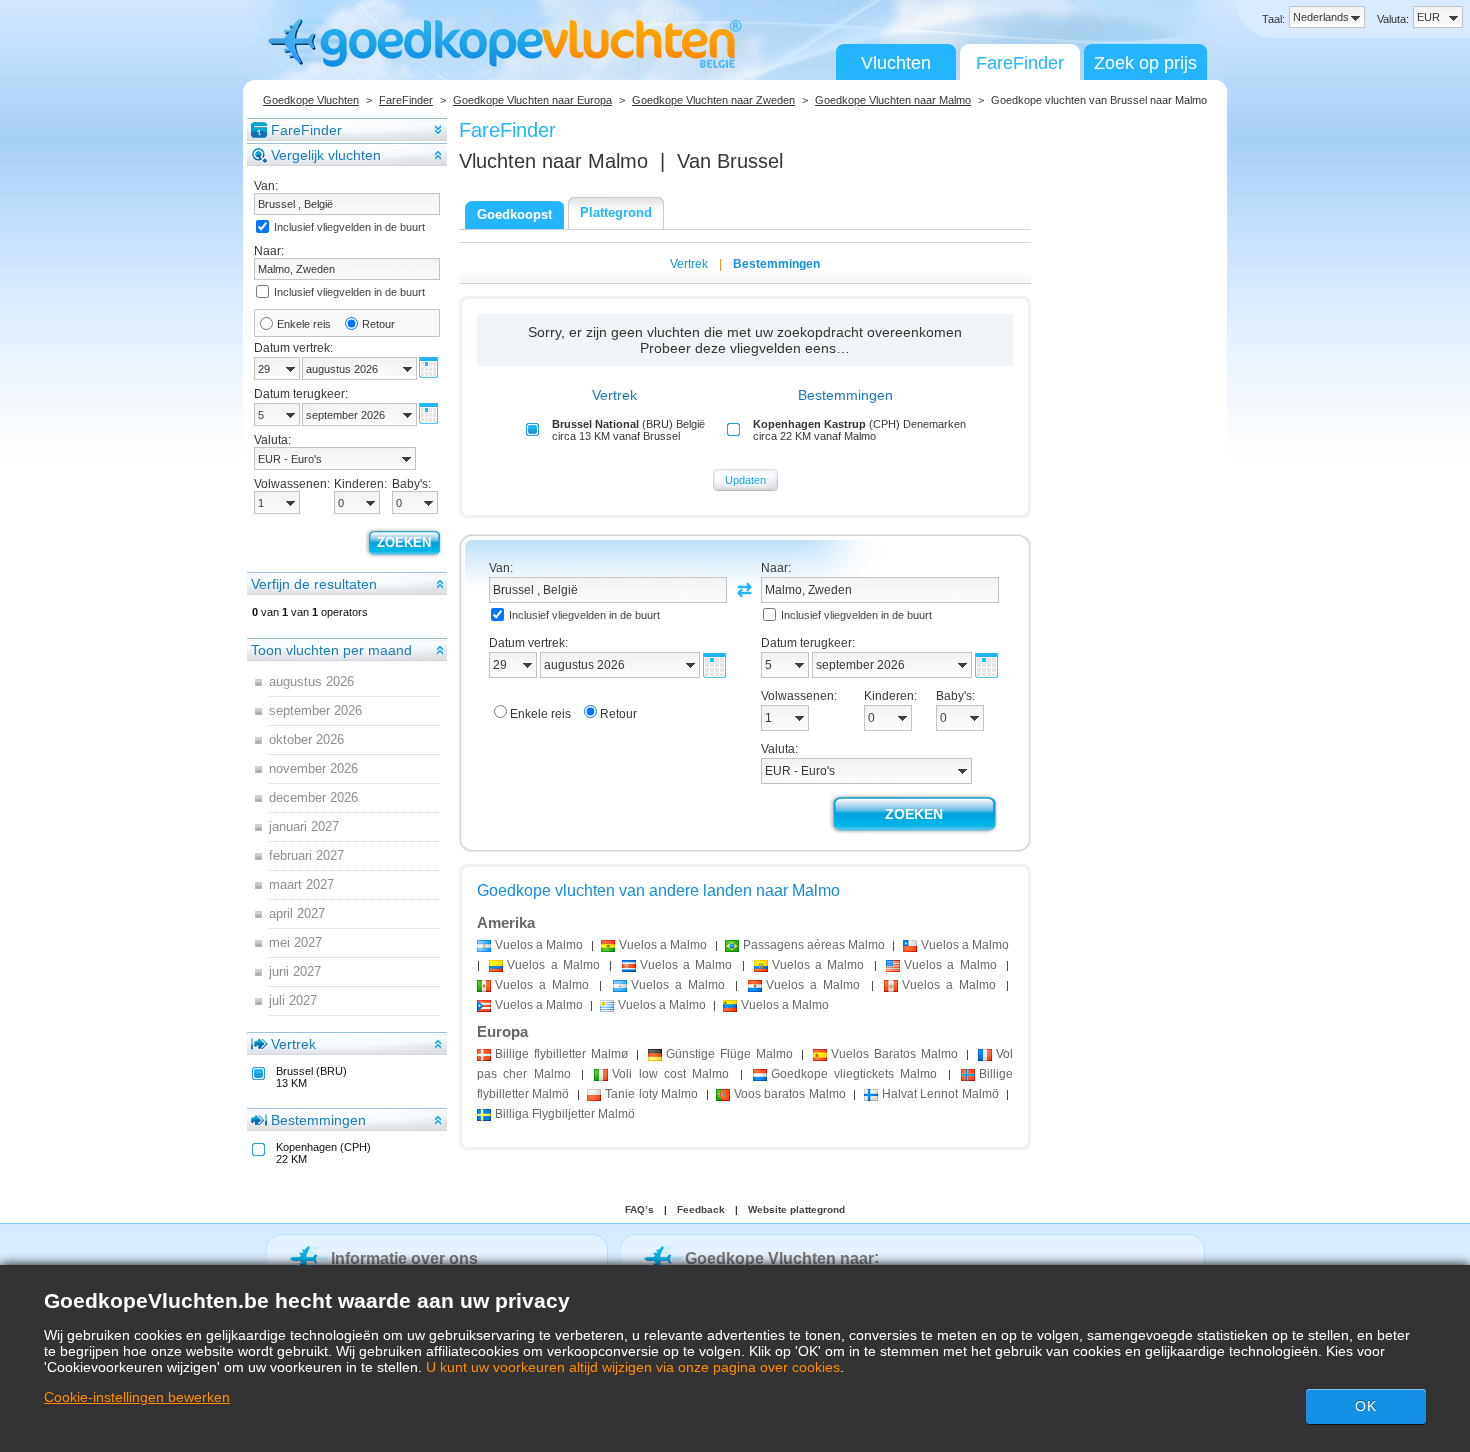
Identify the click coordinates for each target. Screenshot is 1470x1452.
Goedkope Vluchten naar (779, 1258)
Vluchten (896, 63)
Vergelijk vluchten (326, 155)
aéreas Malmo (814, 945)
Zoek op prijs (1145, 63)
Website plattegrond (796, 1209)
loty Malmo (651, 1094)
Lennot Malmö (940, 1094)
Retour (378, 324)
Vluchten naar (553, 161)
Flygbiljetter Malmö (565, 1114)
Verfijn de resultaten (314, 584)
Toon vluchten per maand (331, 650)
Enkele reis (304, 324)
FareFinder (1020, 63)
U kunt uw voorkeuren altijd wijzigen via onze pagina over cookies (633, 1367)
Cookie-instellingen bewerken (137, 1397)
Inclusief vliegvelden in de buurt (349, 227)
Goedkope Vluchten (311, 100)
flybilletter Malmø (561, 1054)
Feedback (701, 1209)
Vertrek (293, 1044)
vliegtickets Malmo (854, 1074)
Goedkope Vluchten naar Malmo (893, 100)
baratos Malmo (790, 1094)
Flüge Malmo (729, 1054)
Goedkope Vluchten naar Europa (532, 100)
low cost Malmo (670, 1074)
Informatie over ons (404, 1258)
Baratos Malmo (894, 1054)
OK (1366, 1406)
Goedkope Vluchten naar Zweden (713, 100)
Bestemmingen (318, 1120)
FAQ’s (639, 1209)
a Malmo (539, 945)
